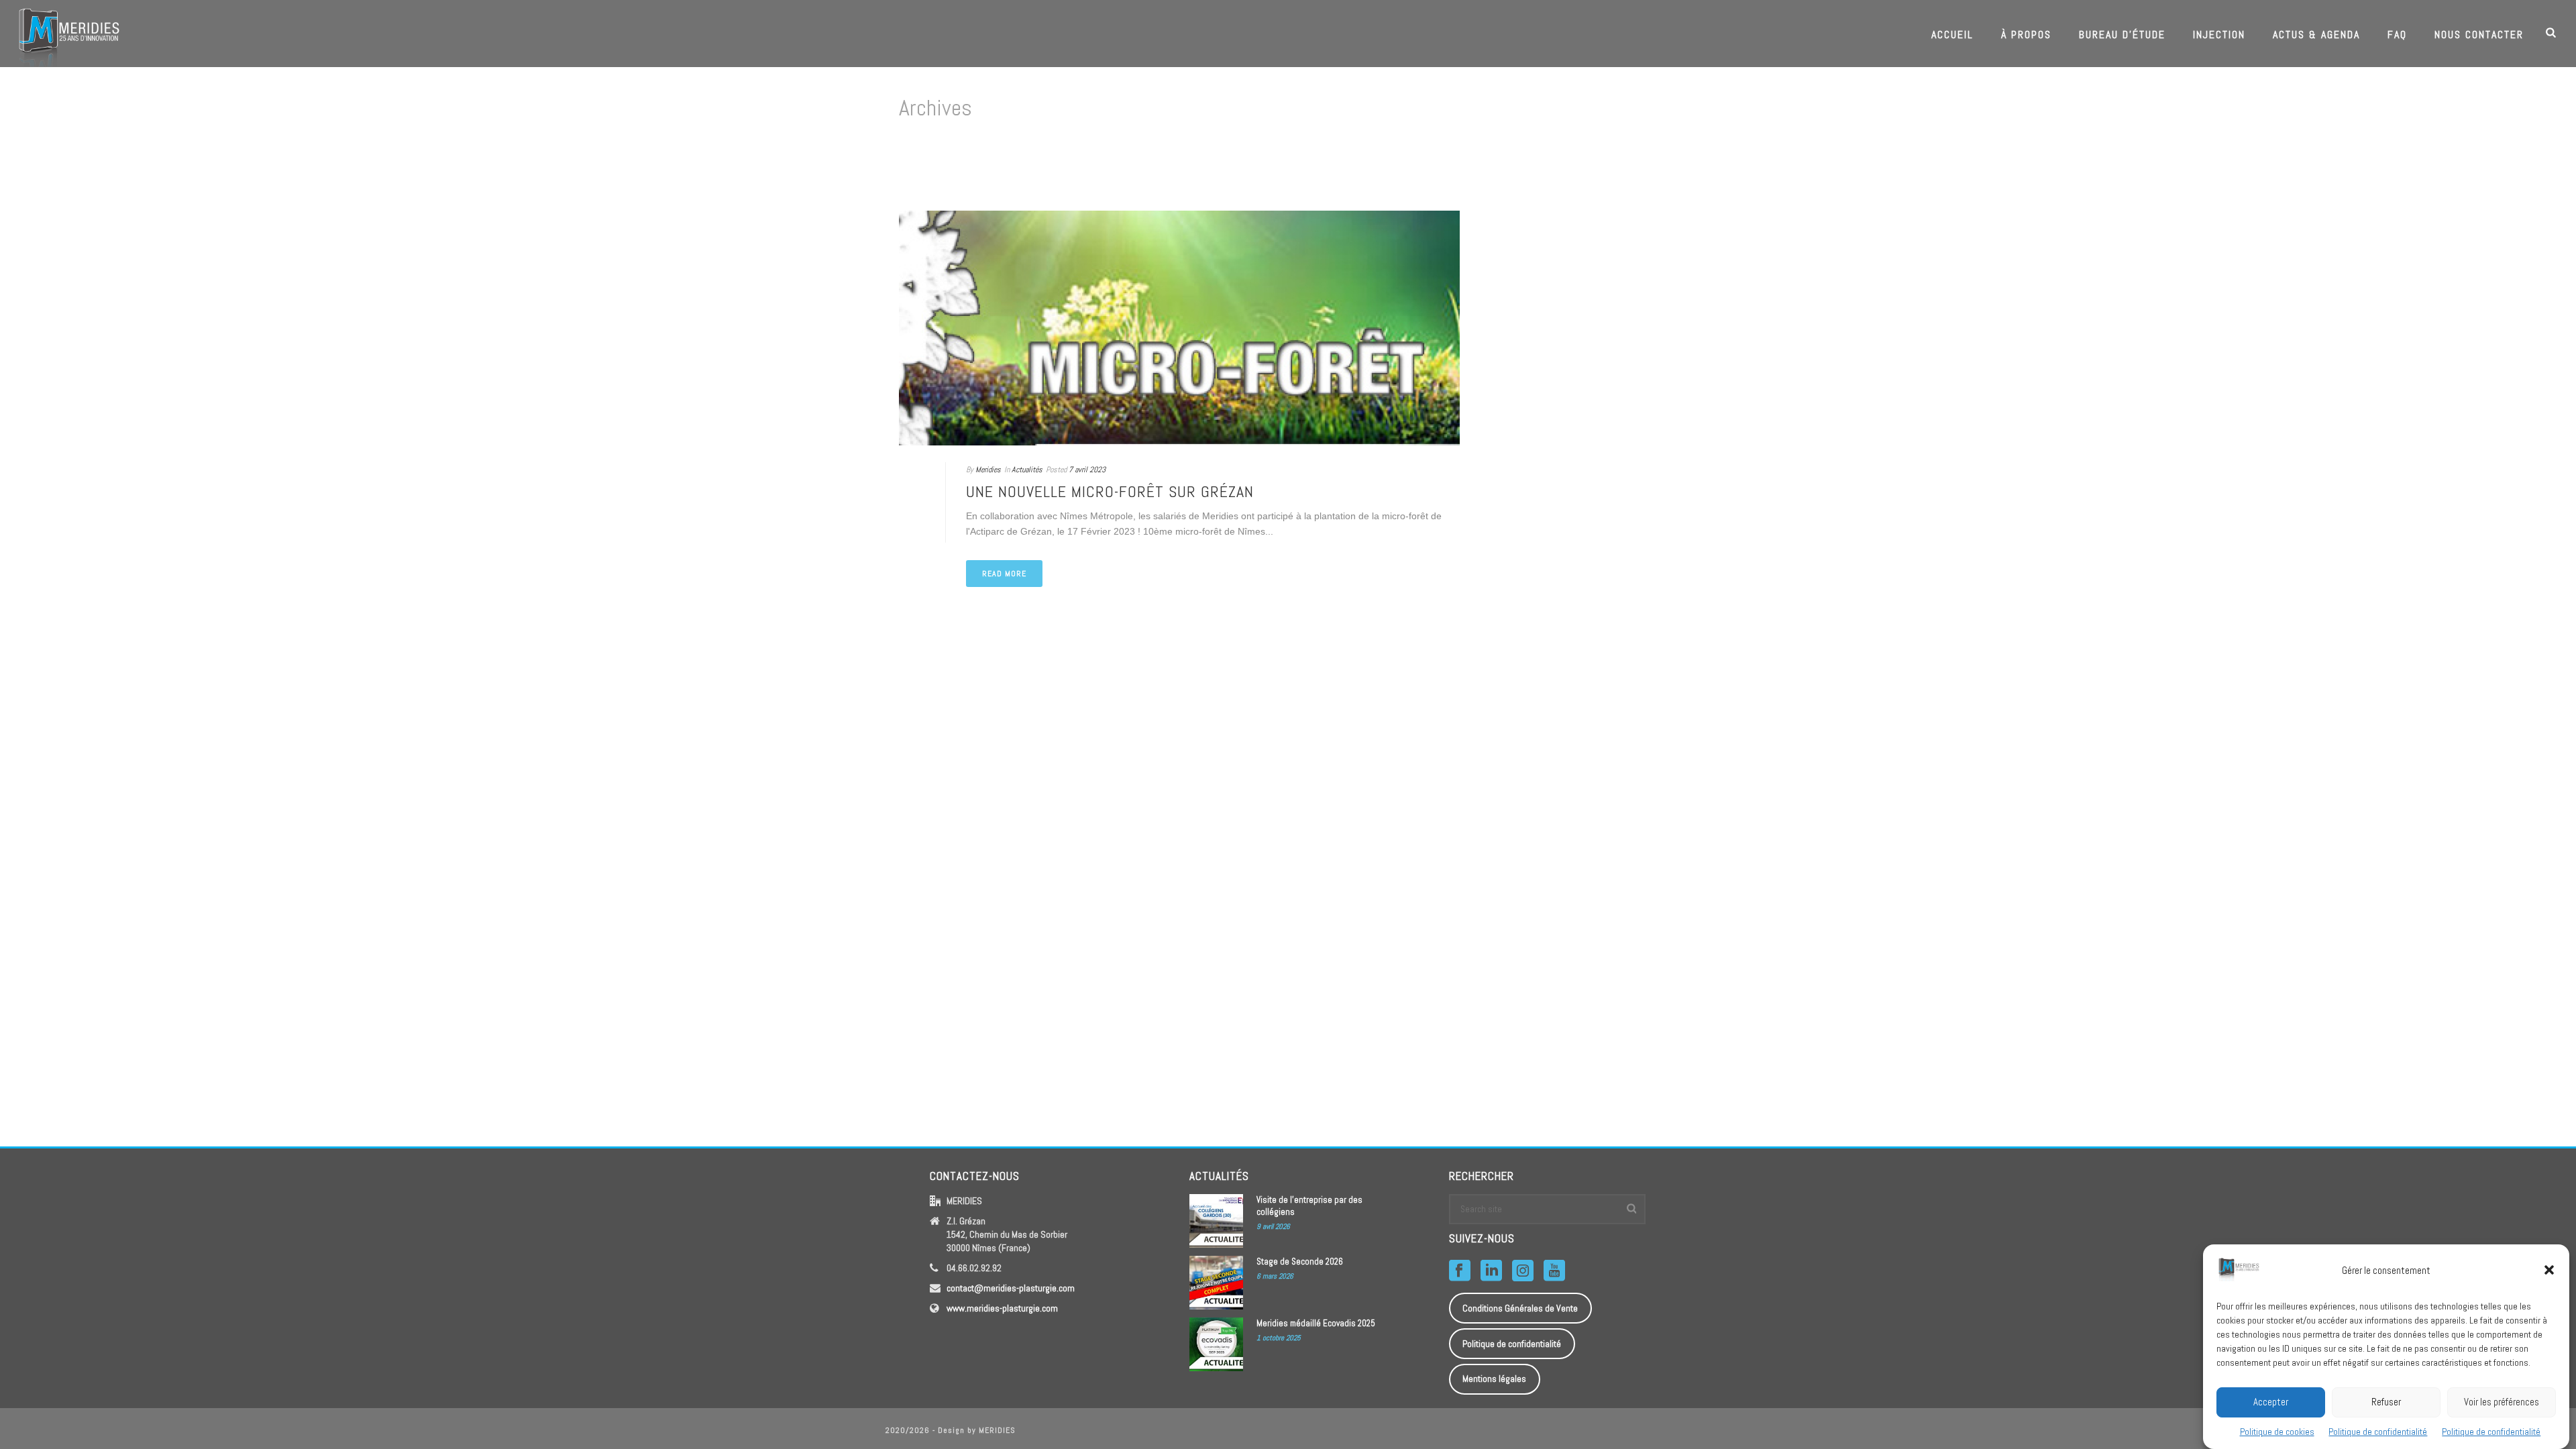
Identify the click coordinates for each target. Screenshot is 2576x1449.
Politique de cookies (2277, 1431)
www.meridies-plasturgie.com (1002, 1308)
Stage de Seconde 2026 (1300, 1262)
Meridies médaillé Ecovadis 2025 (1316, 1323)
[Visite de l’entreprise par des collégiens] (1216, 1221)
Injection (2219, 35)
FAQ (2397, 35)
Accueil (1952, 35)
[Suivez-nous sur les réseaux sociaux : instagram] (1523, 1271)
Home (1654, 165)
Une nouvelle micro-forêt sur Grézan (1110, 491)
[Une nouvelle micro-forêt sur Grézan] (1179, 328)
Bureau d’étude (2122, 35)
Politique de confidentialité (2378, 1431)
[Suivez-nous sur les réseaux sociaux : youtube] (1554, 1271)
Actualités (1027, 470)
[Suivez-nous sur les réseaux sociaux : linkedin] (1491, 1271)
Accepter (2271, 1401)
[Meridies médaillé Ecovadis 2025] (1216, 1344)
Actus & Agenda (2316, 35)
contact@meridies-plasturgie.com (1011, 1288)
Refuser (2386, 1401)
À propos (2026, 35)
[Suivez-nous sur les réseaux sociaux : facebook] (1460, 1271)
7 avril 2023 (1087, 470)
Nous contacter (2479, 35)
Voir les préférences (2502, 1401)
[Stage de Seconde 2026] (1216, 1283)
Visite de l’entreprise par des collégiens (1309, 1206)
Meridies (988, 470)
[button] (2549, 1270)
